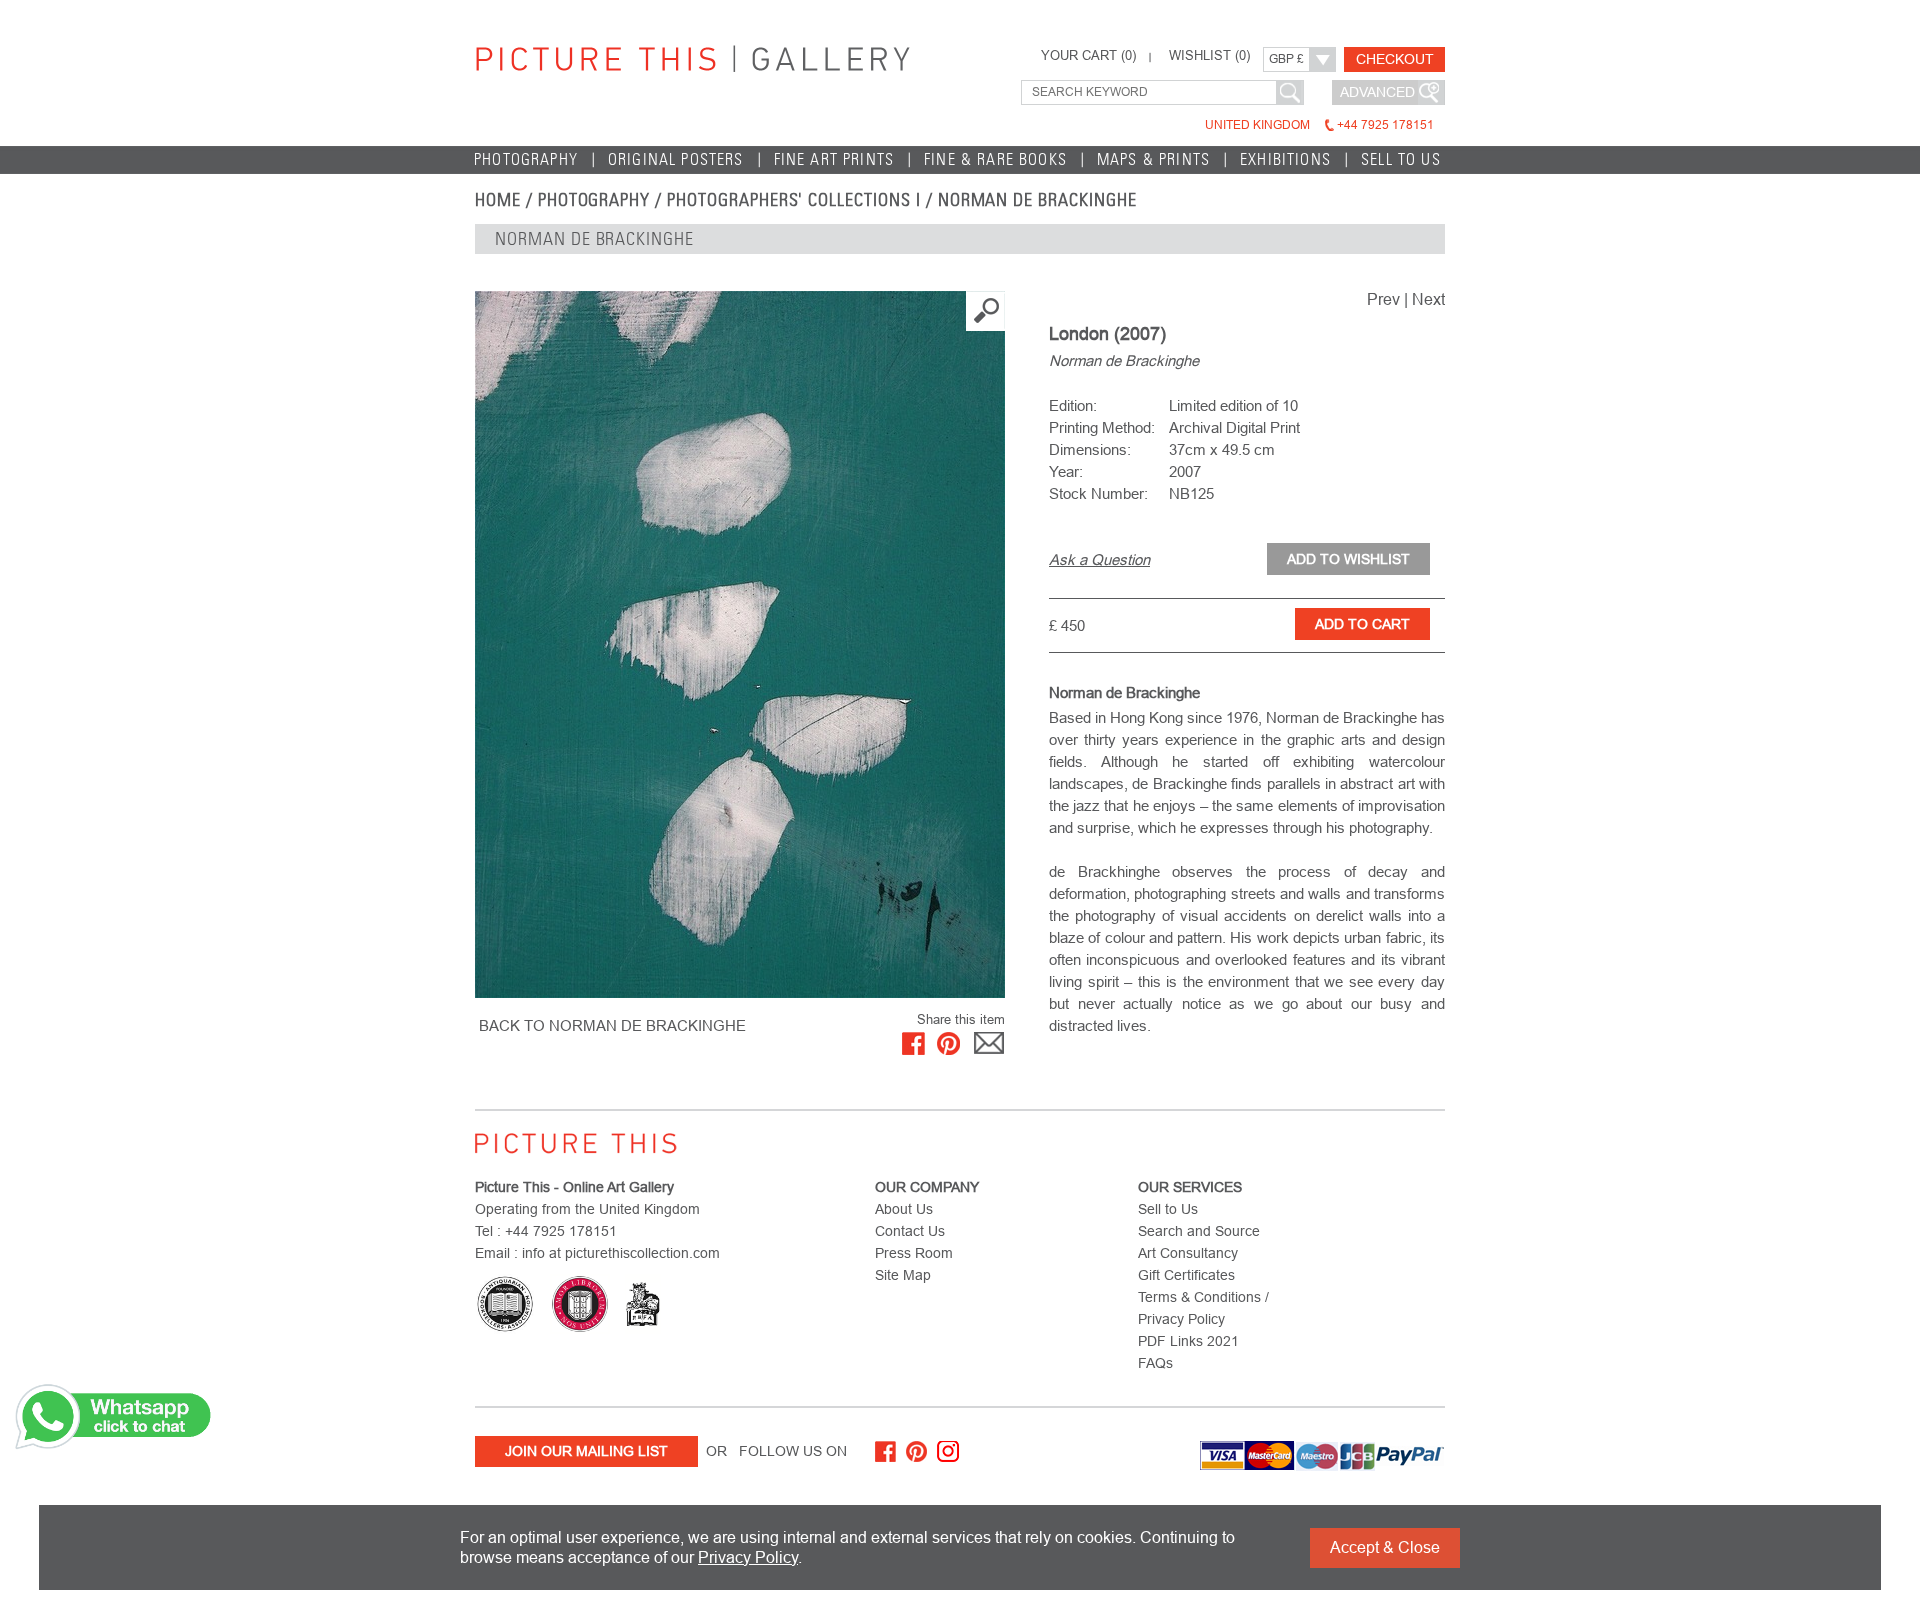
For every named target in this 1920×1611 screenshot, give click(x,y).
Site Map (903, 1275)
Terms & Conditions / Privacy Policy (1203, 1308)
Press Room (914, 1253)
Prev (1383, 299)
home (498, 200)
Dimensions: (1090, 449)
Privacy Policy (748, 1557)
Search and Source (1199, 1231)
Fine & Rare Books (995, 159)
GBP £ (1286, 59)
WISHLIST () (1209, 56)
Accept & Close (1385, 1547)
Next (1428, 299)
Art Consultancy (1188, 1253)
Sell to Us (1401, 159)
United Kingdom (1319, 125)
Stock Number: (1098, 493)
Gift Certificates (1186, 1275)
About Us (904, 1209)
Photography (526, 159)
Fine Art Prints (834, 159)
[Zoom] (740, 644)
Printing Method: (1102, 427)
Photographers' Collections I (794, 200)
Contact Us (910, 1231)
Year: (1066, 471)
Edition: (1073, 405)
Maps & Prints (1153, 159)
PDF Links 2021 (1188, 1341)
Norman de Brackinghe (1037, 200)
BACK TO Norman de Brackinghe (612, 1025)
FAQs (1155, 1363)
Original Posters (676, 159)
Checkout (1395, 59)
